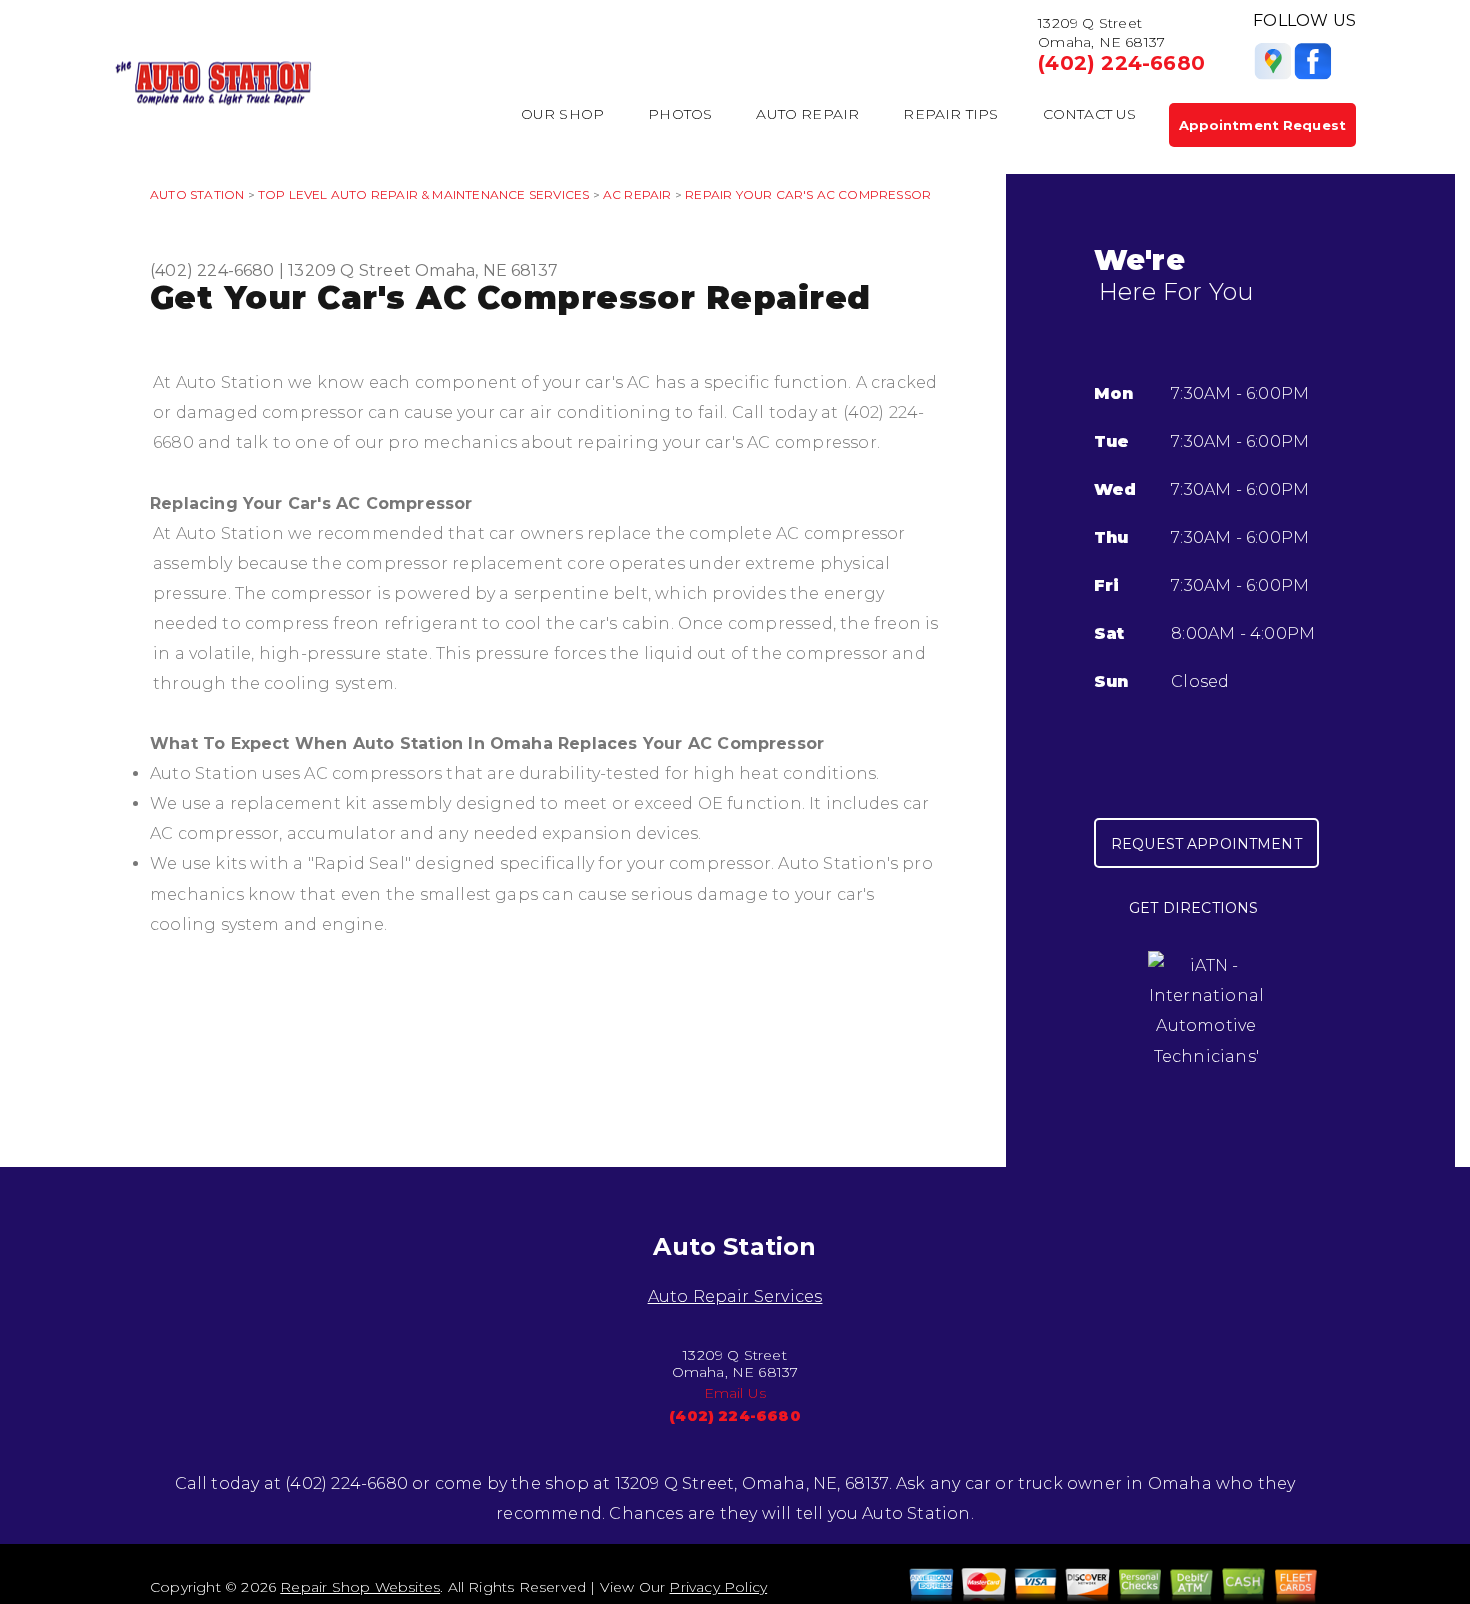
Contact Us (1090, 114)
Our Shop (563, 114)
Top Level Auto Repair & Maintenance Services (423, 194)
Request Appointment (1206, 844)
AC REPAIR (637, 194)
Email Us (735, 1393)
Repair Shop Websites (360, 1587)
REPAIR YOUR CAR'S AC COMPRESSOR (808, 194)
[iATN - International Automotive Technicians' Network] (1206, 1025)
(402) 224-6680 (1121, 63)
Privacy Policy (718, 1587)
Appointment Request (1262, 125)
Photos (680, 114)
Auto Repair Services (735, 1296)
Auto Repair (807, 114)
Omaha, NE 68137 (486, 270)
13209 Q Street (349, 270)
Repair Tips (950, 114)
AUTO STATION (197, 194)
